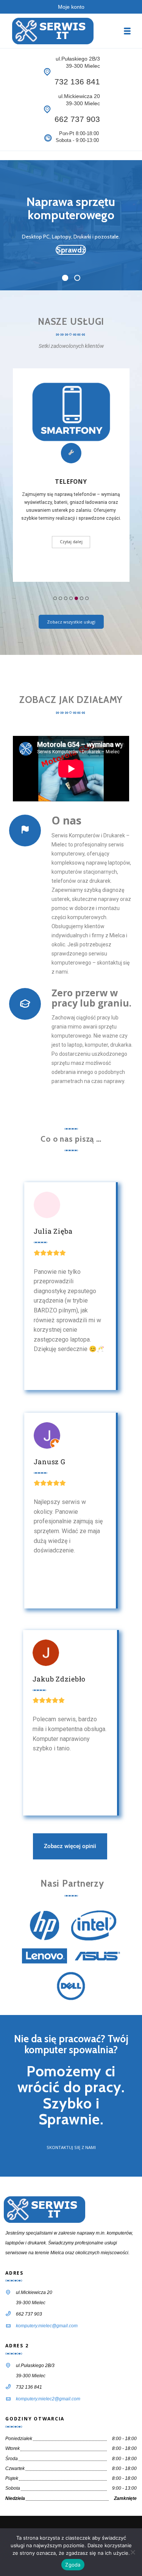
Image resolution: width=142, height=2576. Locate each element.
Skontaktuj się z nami (71, 2147)
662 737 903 (77, 119)
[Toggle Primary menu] (127, 31)
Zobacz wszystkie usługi (71, 622)
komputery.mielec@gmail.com (47, 2326)
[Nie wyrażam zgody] (133, 2552)
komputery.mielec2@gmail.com (48, 2399)
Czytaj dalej (71, 542)
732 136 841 (77, 82)
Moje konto (71, 7)
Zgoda (73, 2565)
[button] (55, 598)
